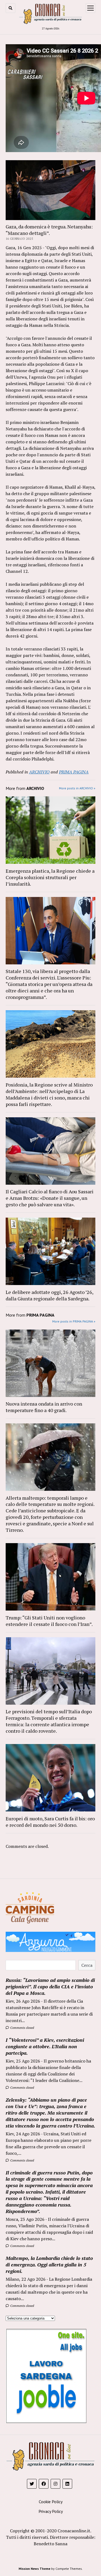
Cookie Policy (51, 2502)
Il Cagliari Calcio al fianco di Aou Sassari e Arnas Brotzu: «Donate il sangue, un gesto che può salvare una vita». (50, 1198)
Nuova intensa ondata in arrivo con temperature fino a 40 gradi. (44, 1407)
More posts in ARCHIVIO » (77, 788)
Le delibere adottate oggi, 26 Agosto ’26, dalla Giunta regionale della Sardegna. (49, 1295)
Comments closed (22, 2028)
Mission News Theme (34, 2569)
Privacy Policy (51, 2511)
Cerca (87, 1965)
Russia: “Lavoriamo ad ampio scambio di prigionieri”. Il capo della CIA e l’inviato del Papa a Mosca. (50, 1986)
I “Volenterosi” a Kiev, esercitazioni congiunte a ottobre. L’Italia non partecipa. (45, 2046)
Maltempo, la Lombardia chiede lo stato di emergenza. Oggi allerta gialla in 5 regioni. (49, 2265)
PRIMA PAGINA (74, 772)
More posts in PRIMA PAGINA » (74, 1321)
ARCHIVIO (39, 772)
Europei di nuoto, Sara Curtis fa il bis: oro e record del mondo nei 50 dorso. (50, 1822)
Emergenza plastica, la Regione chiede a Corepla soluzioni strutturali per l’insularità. (50, 877)
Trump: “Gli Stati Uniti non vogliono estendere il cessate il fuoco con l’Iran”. (49, 1621)
